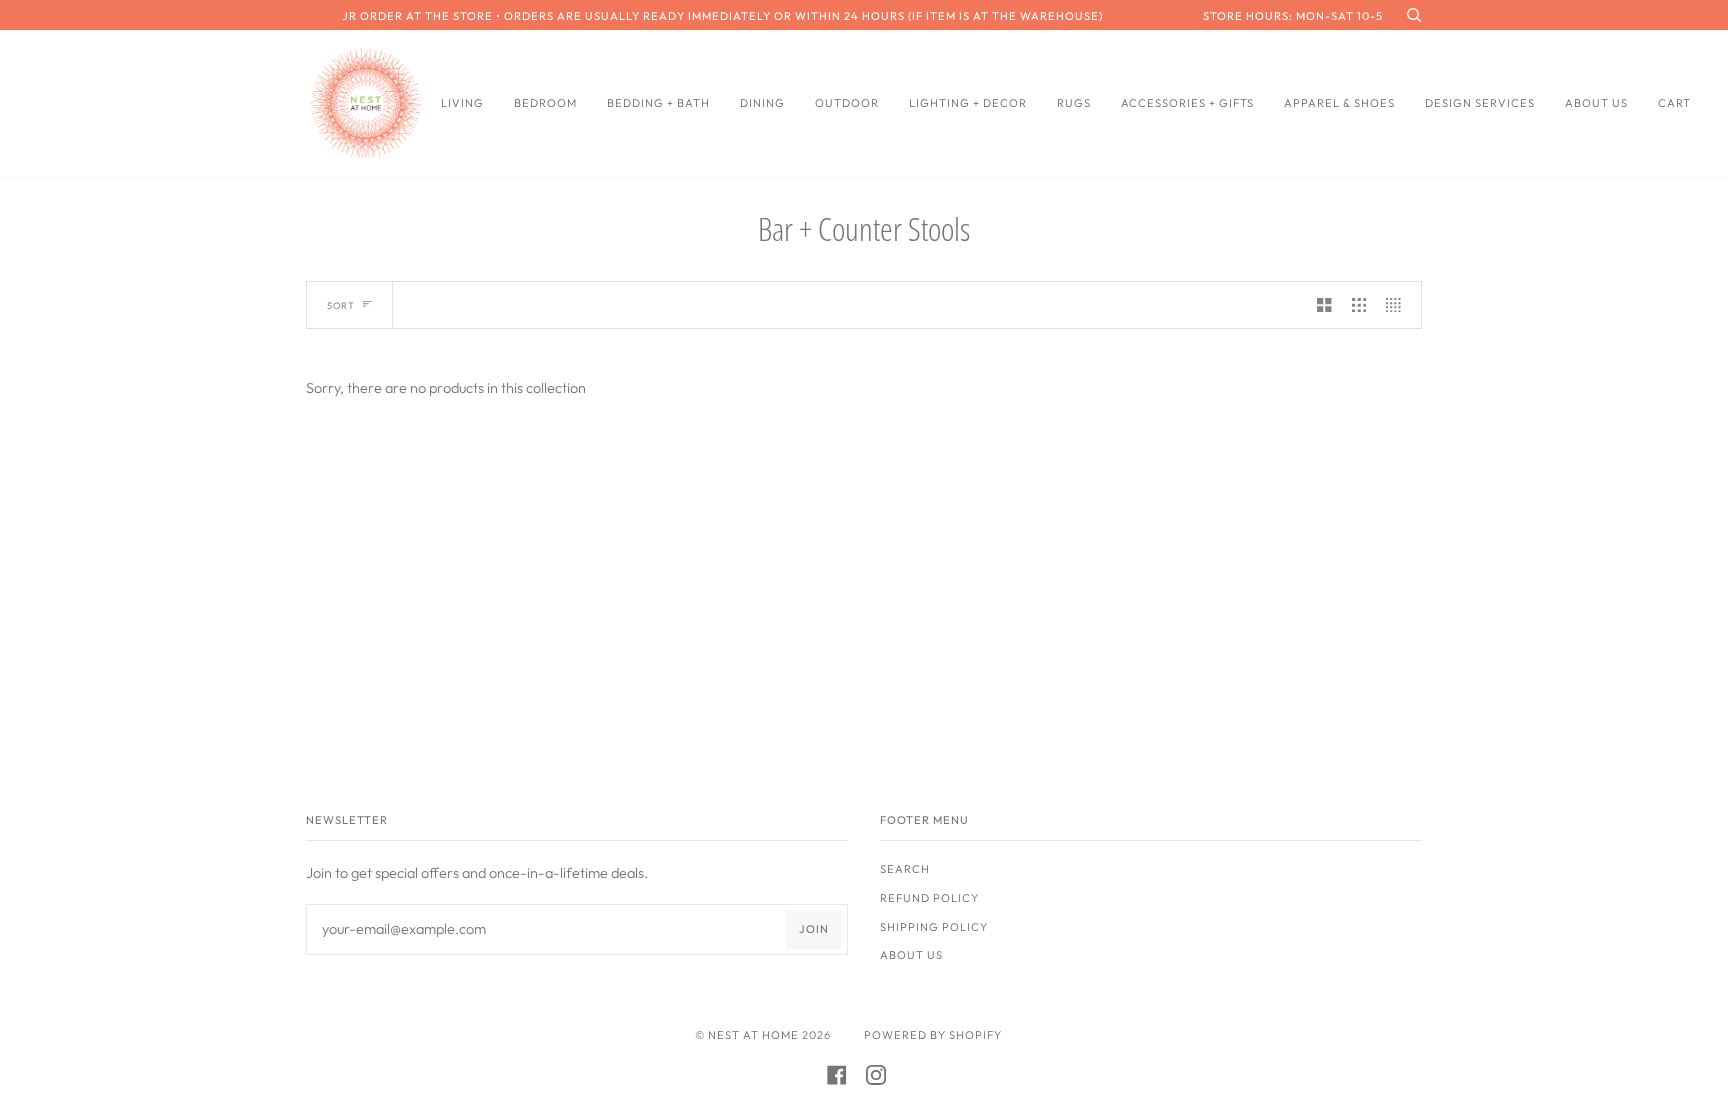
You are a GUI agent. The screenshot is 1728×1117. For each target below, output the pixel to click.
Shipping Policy (934, 927)
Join (814, 929)
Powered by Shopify (933, 1035)
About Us (911, 955)
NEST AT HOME (753, 1035)
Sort (341, 305)
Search (905, 869)
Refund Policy (929, 898)
